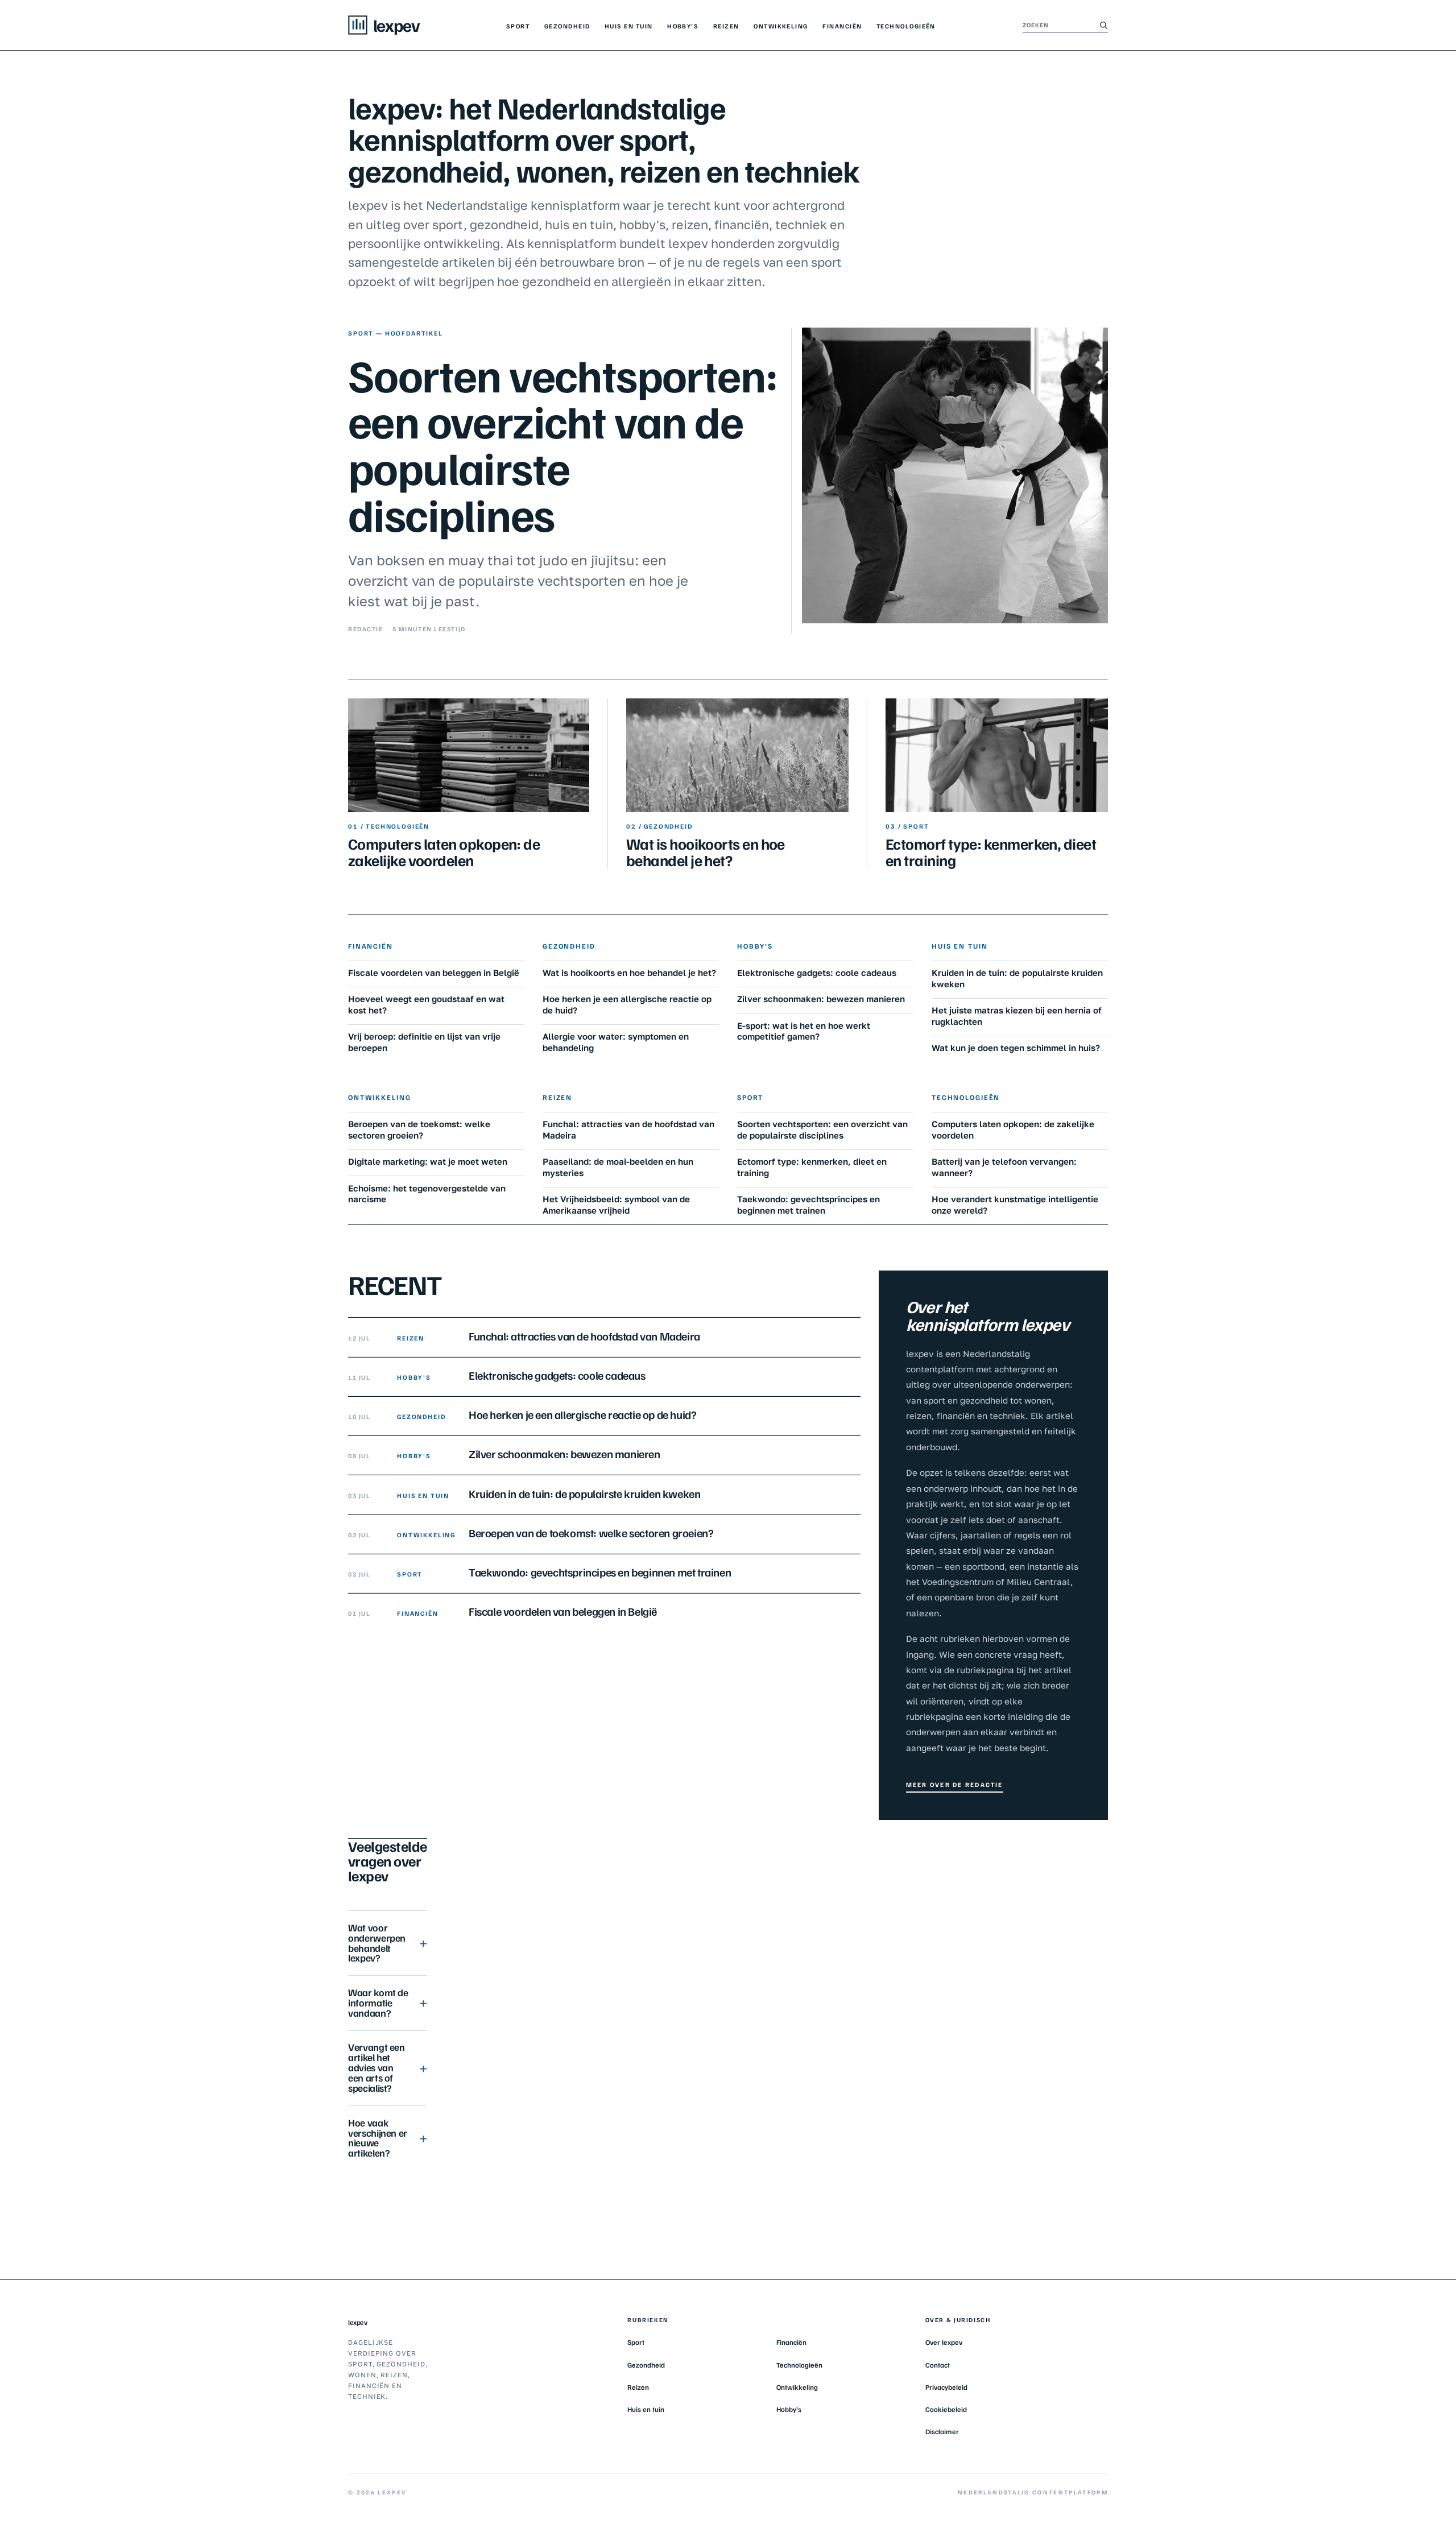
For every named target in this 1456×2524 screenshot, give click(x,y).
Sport (518, 26)
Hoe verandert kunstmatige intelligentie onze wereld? (1015, 1205)
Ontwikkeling (781, 26)
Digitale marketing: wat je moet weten (428, 1161)
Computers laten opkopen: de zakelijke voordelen (444, 852)
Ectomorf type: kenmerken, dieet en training (991, 852)
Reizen (726, 26)
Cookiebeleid (946, 2409)
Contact (938, 2365)
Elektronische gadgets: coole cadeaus (817, 973)
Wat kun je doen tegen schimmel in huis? (1016, 1048)
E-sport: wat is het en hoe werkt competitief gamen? (804, 1031)
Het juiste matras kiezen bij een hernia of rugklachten (1017, 1016)
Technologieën (906, 26)
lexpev (357, 2322)
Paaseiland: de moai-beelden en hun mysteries (618, 1167)
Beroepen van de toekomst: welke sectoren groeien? (419, 1129)
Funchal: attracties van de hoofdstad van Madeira (628, 1129)
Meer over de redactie (955, 1785)
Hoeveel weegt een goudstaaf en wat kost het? (426, 1004)
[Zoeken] (1103, 25)
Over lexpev (944, 2342)
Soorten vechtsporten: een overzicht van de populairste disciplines (563, 444)
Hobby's (755, 946)
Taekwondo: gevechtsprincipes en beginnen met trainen (808, 1205)
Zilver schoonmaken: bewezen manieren (821, 999)
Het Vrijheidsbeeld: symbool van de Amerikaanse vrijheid (616, 1205)
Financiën (842, 26)
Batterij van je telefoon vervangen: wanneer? (1004, 1167)
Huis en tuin (628, 26)
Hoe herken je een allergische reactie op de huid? (627, 1004)
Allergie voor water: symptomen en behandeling (616, 1042)
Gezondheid (567, 26)
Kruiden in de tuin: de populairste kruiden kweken (1017, 978)
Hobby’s (683, 26)
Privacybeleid (946, 2387)
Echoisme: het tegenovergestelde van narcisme (427, 1194)
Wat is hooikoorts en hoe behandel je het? (706, 852)
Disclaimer (942, 2431)
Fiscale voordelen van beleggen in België (434, 973)
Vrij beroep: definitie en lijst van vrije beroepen (424, 1042)
